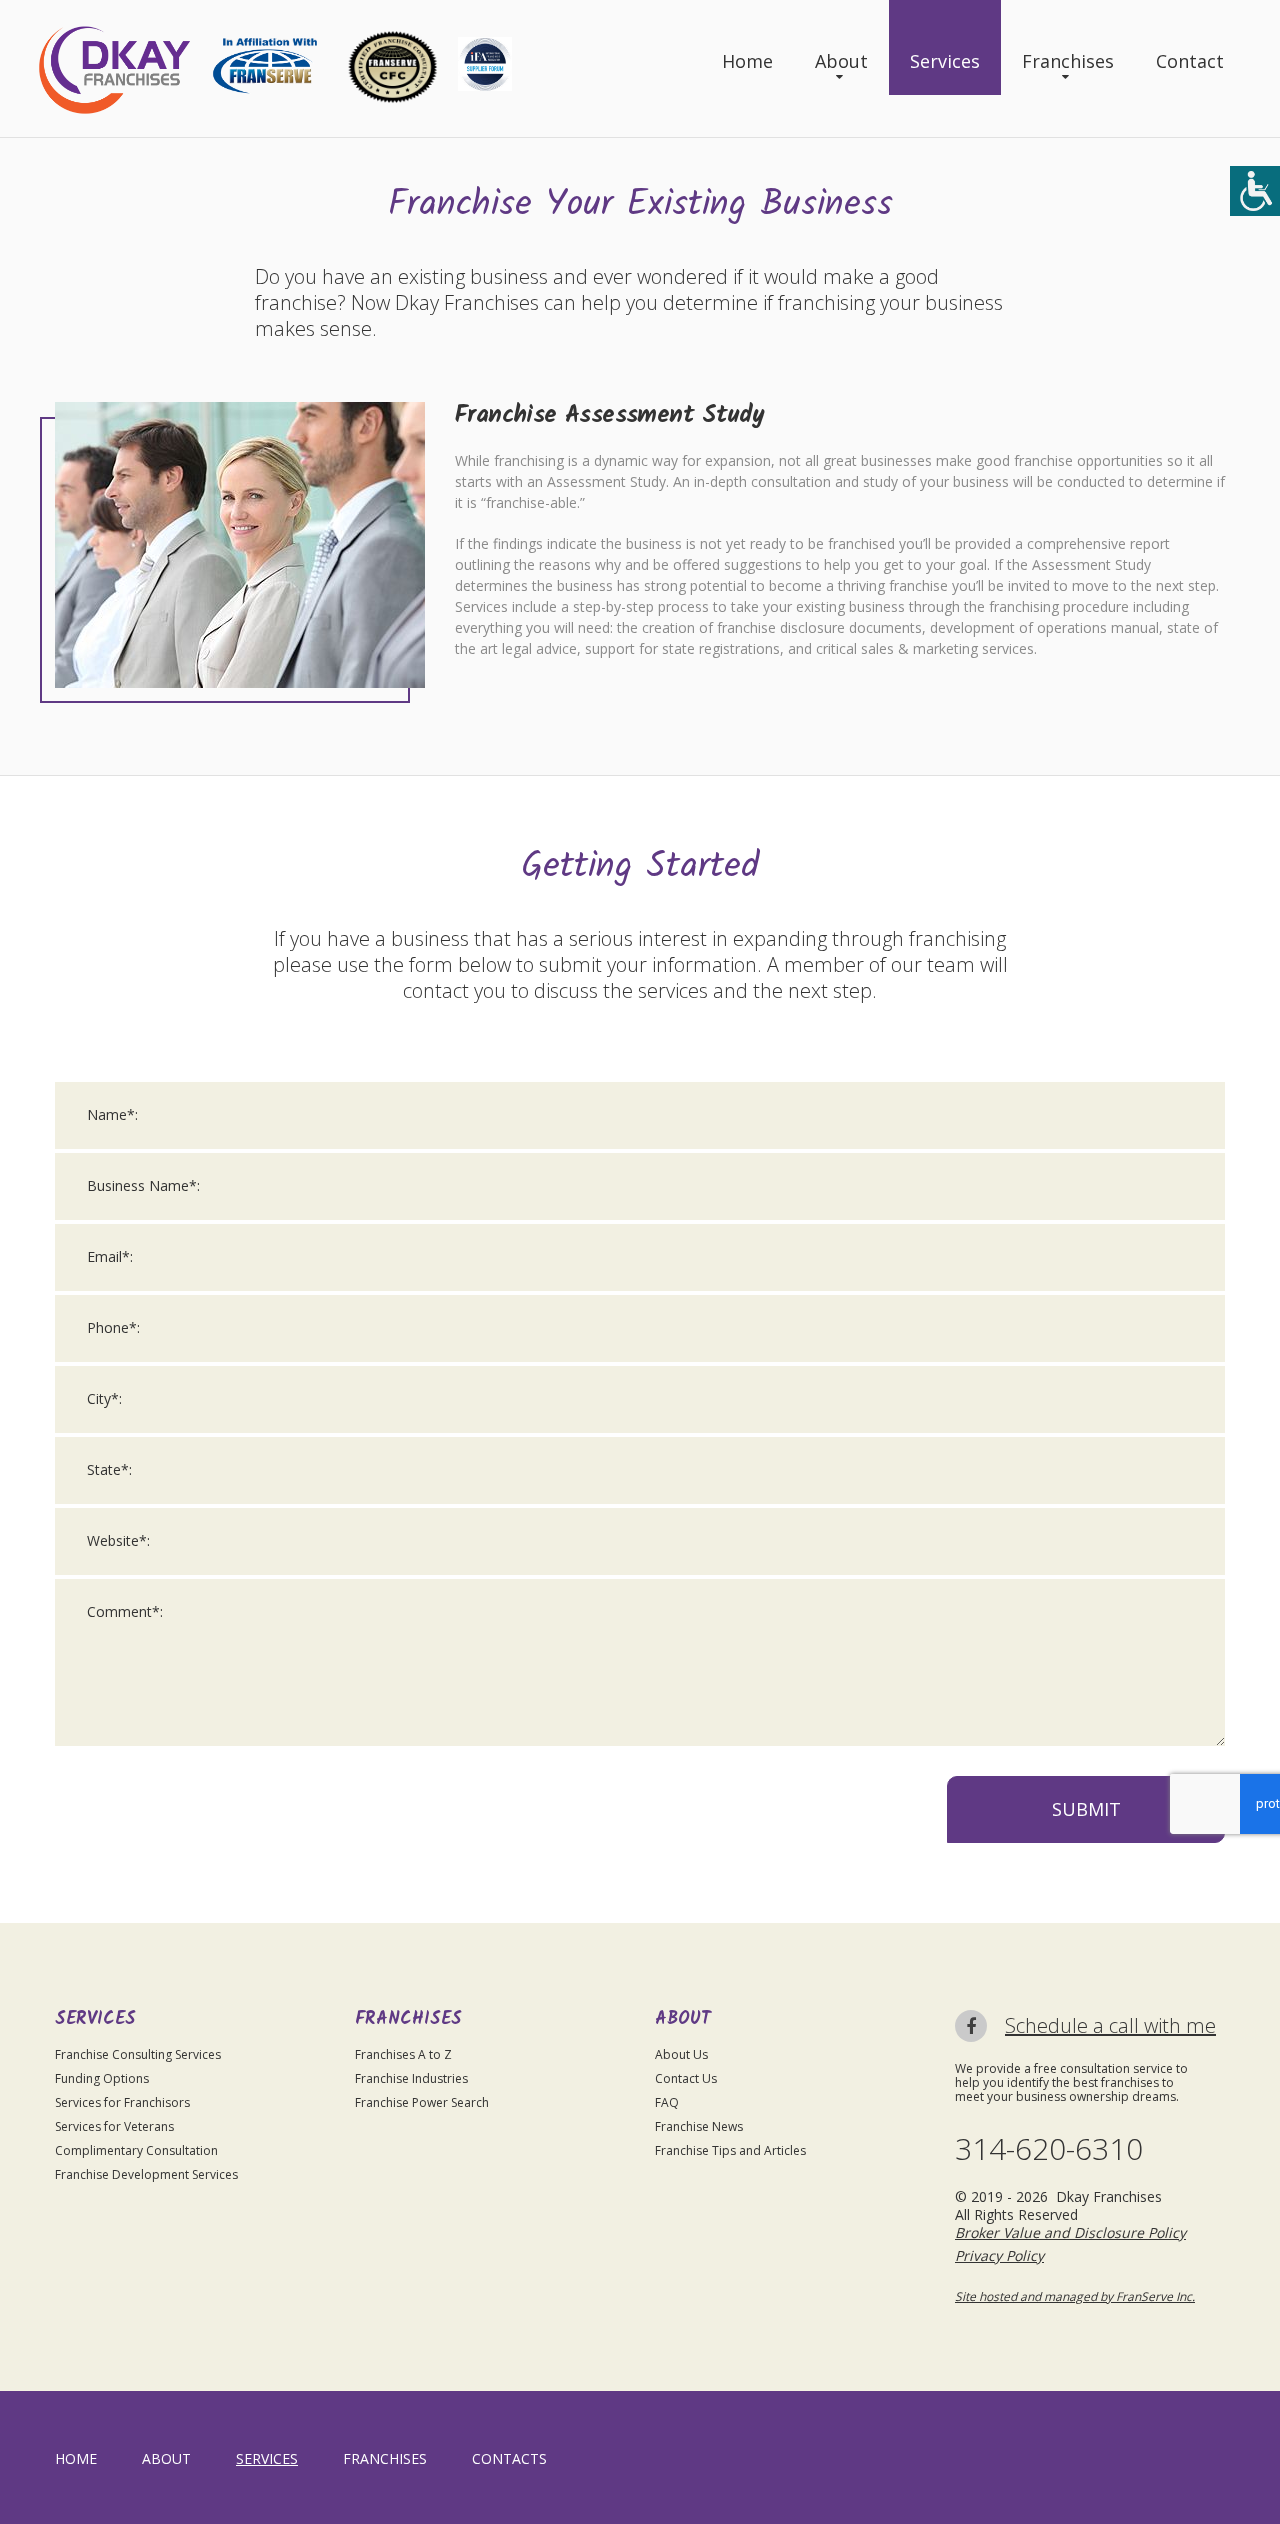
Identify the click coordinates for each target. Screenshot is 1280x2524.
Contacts (509, 2458)
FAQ (667, 2102)
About (841, 61)
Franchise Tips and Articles (730, 2150)
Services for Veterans (114, 2126)
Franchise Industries (411, 2078)
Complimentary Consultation (136, 2150)
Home (747, 61)
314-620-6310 (1049, 2149)
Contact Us (686, 2078)
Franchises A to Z (403, 2054)
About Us (681, 2054)
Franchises (1068, 61)
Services (945, 61)
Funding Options (102, 2078)
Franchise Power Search (422, 2102)
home (76, 2458)
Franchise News (699, 2126)
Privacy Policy (999, 2255)
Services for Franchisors (122, 2102)
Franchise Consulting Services (138, 2054)
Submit (1086, 1809)
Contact (1190, 61)
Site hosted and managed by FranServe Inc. (1075, 2296)
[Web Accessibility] (1255, 191)
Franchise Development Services (146, 2174)
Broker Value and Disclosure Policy (1070, 2232)
